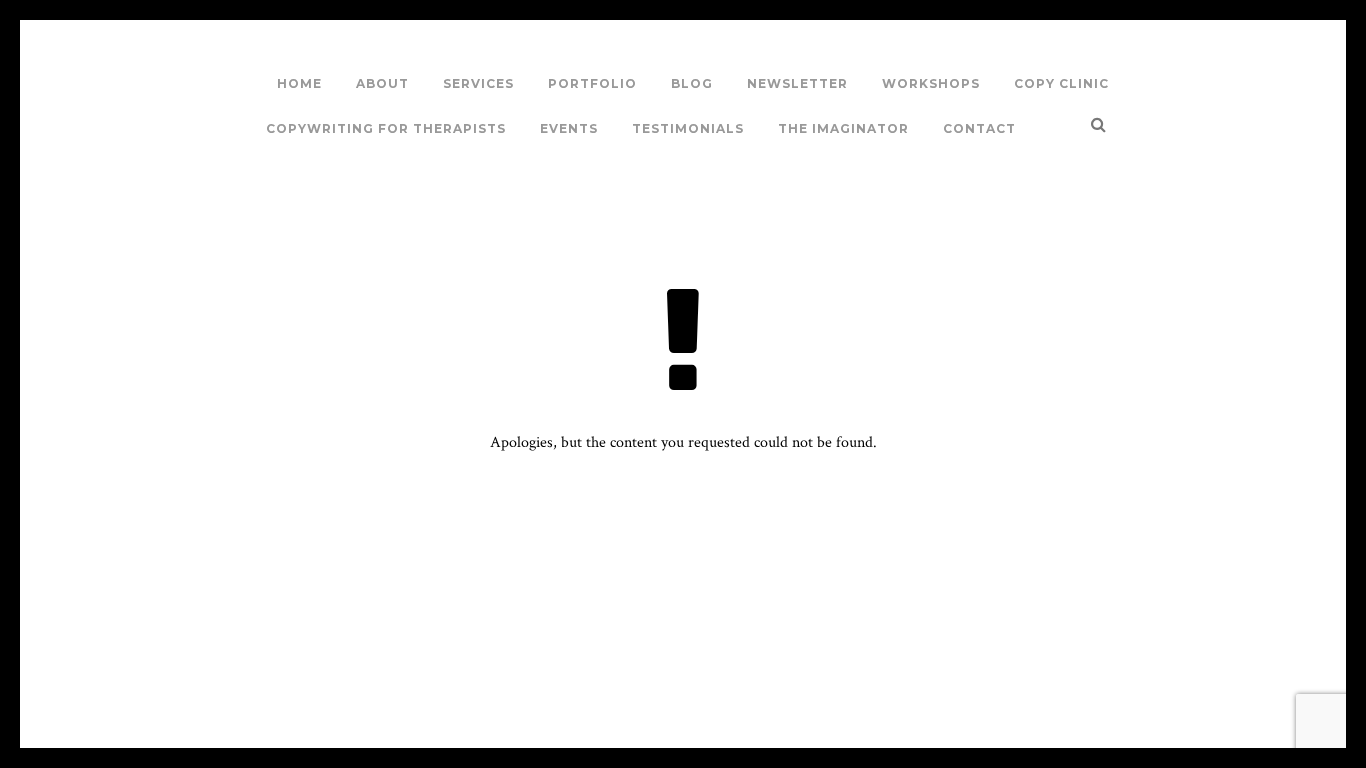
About (382, 83)
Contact (979, 128)
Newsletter (797, 83)
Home (299, 83)
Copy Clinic (1061, 83)
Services (478, 83)
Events (569, 128)
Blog (692, 83)
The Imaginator (843, 128)
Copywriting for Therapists (386, 128)
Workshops (931, 83)
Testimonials (688, 128)
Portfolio (592, 83)
